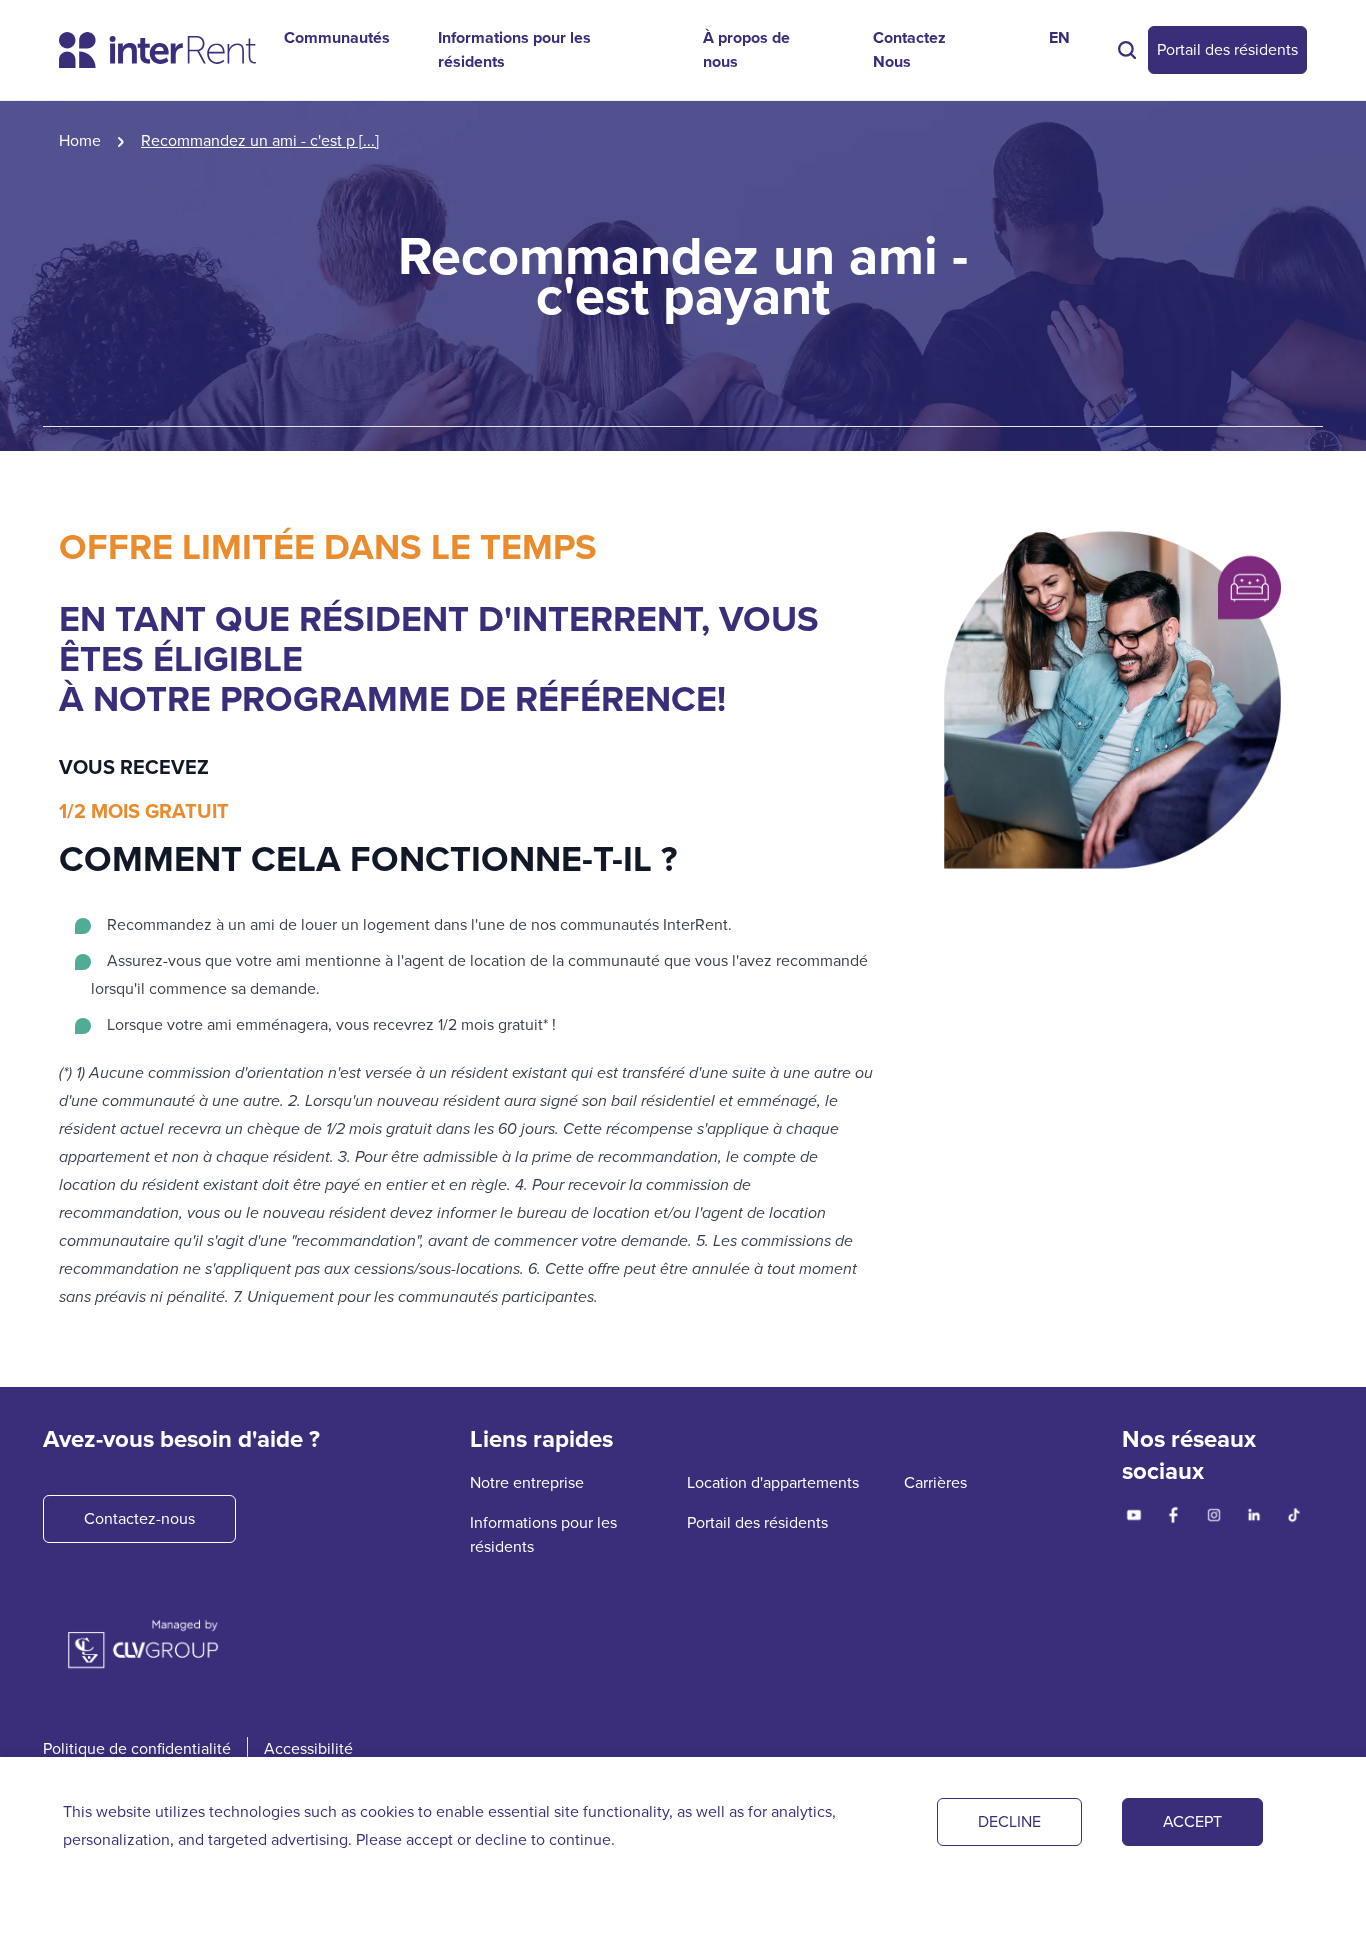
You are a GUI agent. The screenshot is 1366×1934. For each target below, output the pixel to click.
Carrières (935, 1482)
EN (1059, 37)
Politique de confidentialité (137, 1748)
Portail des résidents (1227, 49)
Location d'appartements (773, 1482)
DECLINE (1009, 1821)
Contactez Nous (909, 49)
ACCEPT (1192, 1821)
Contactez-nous (139, 1518)
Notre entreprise (527, 1482)
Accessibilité (308, 1748)
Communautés (337, 37)
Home (80, 140)
